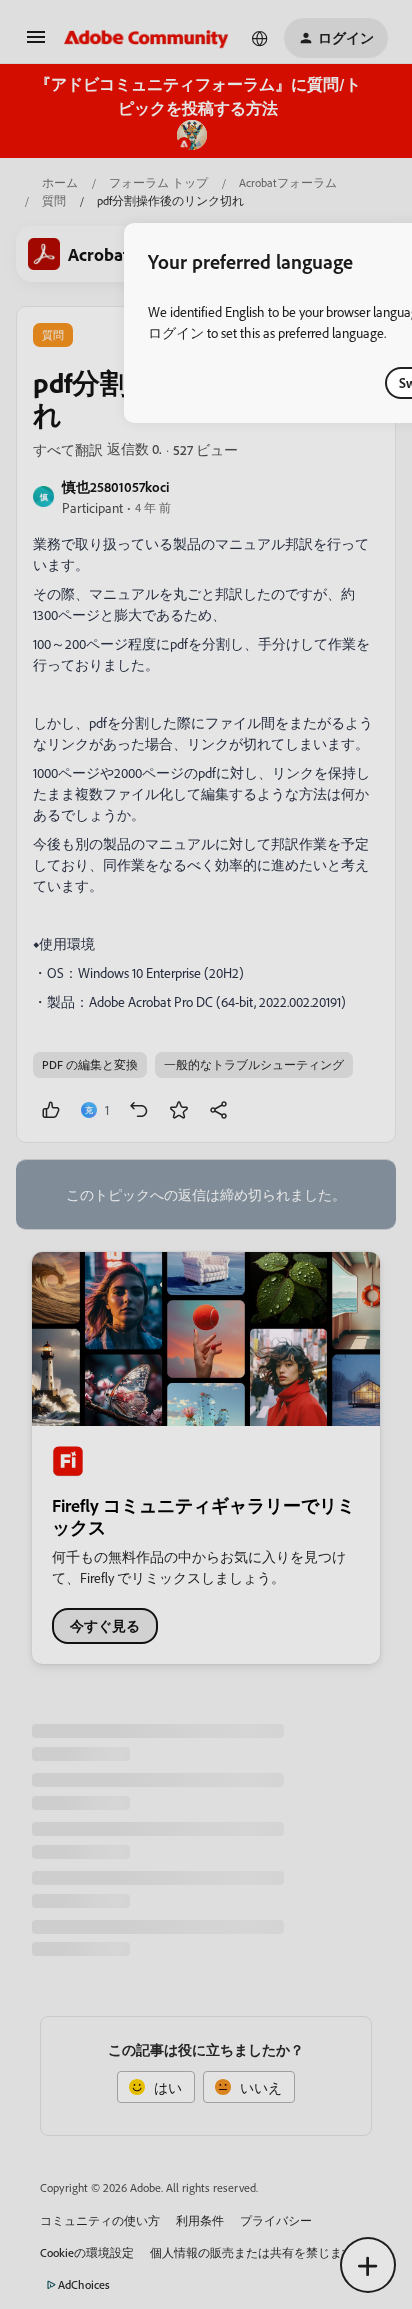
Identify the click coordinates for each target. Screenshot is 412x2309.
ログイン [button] (176, 332)
